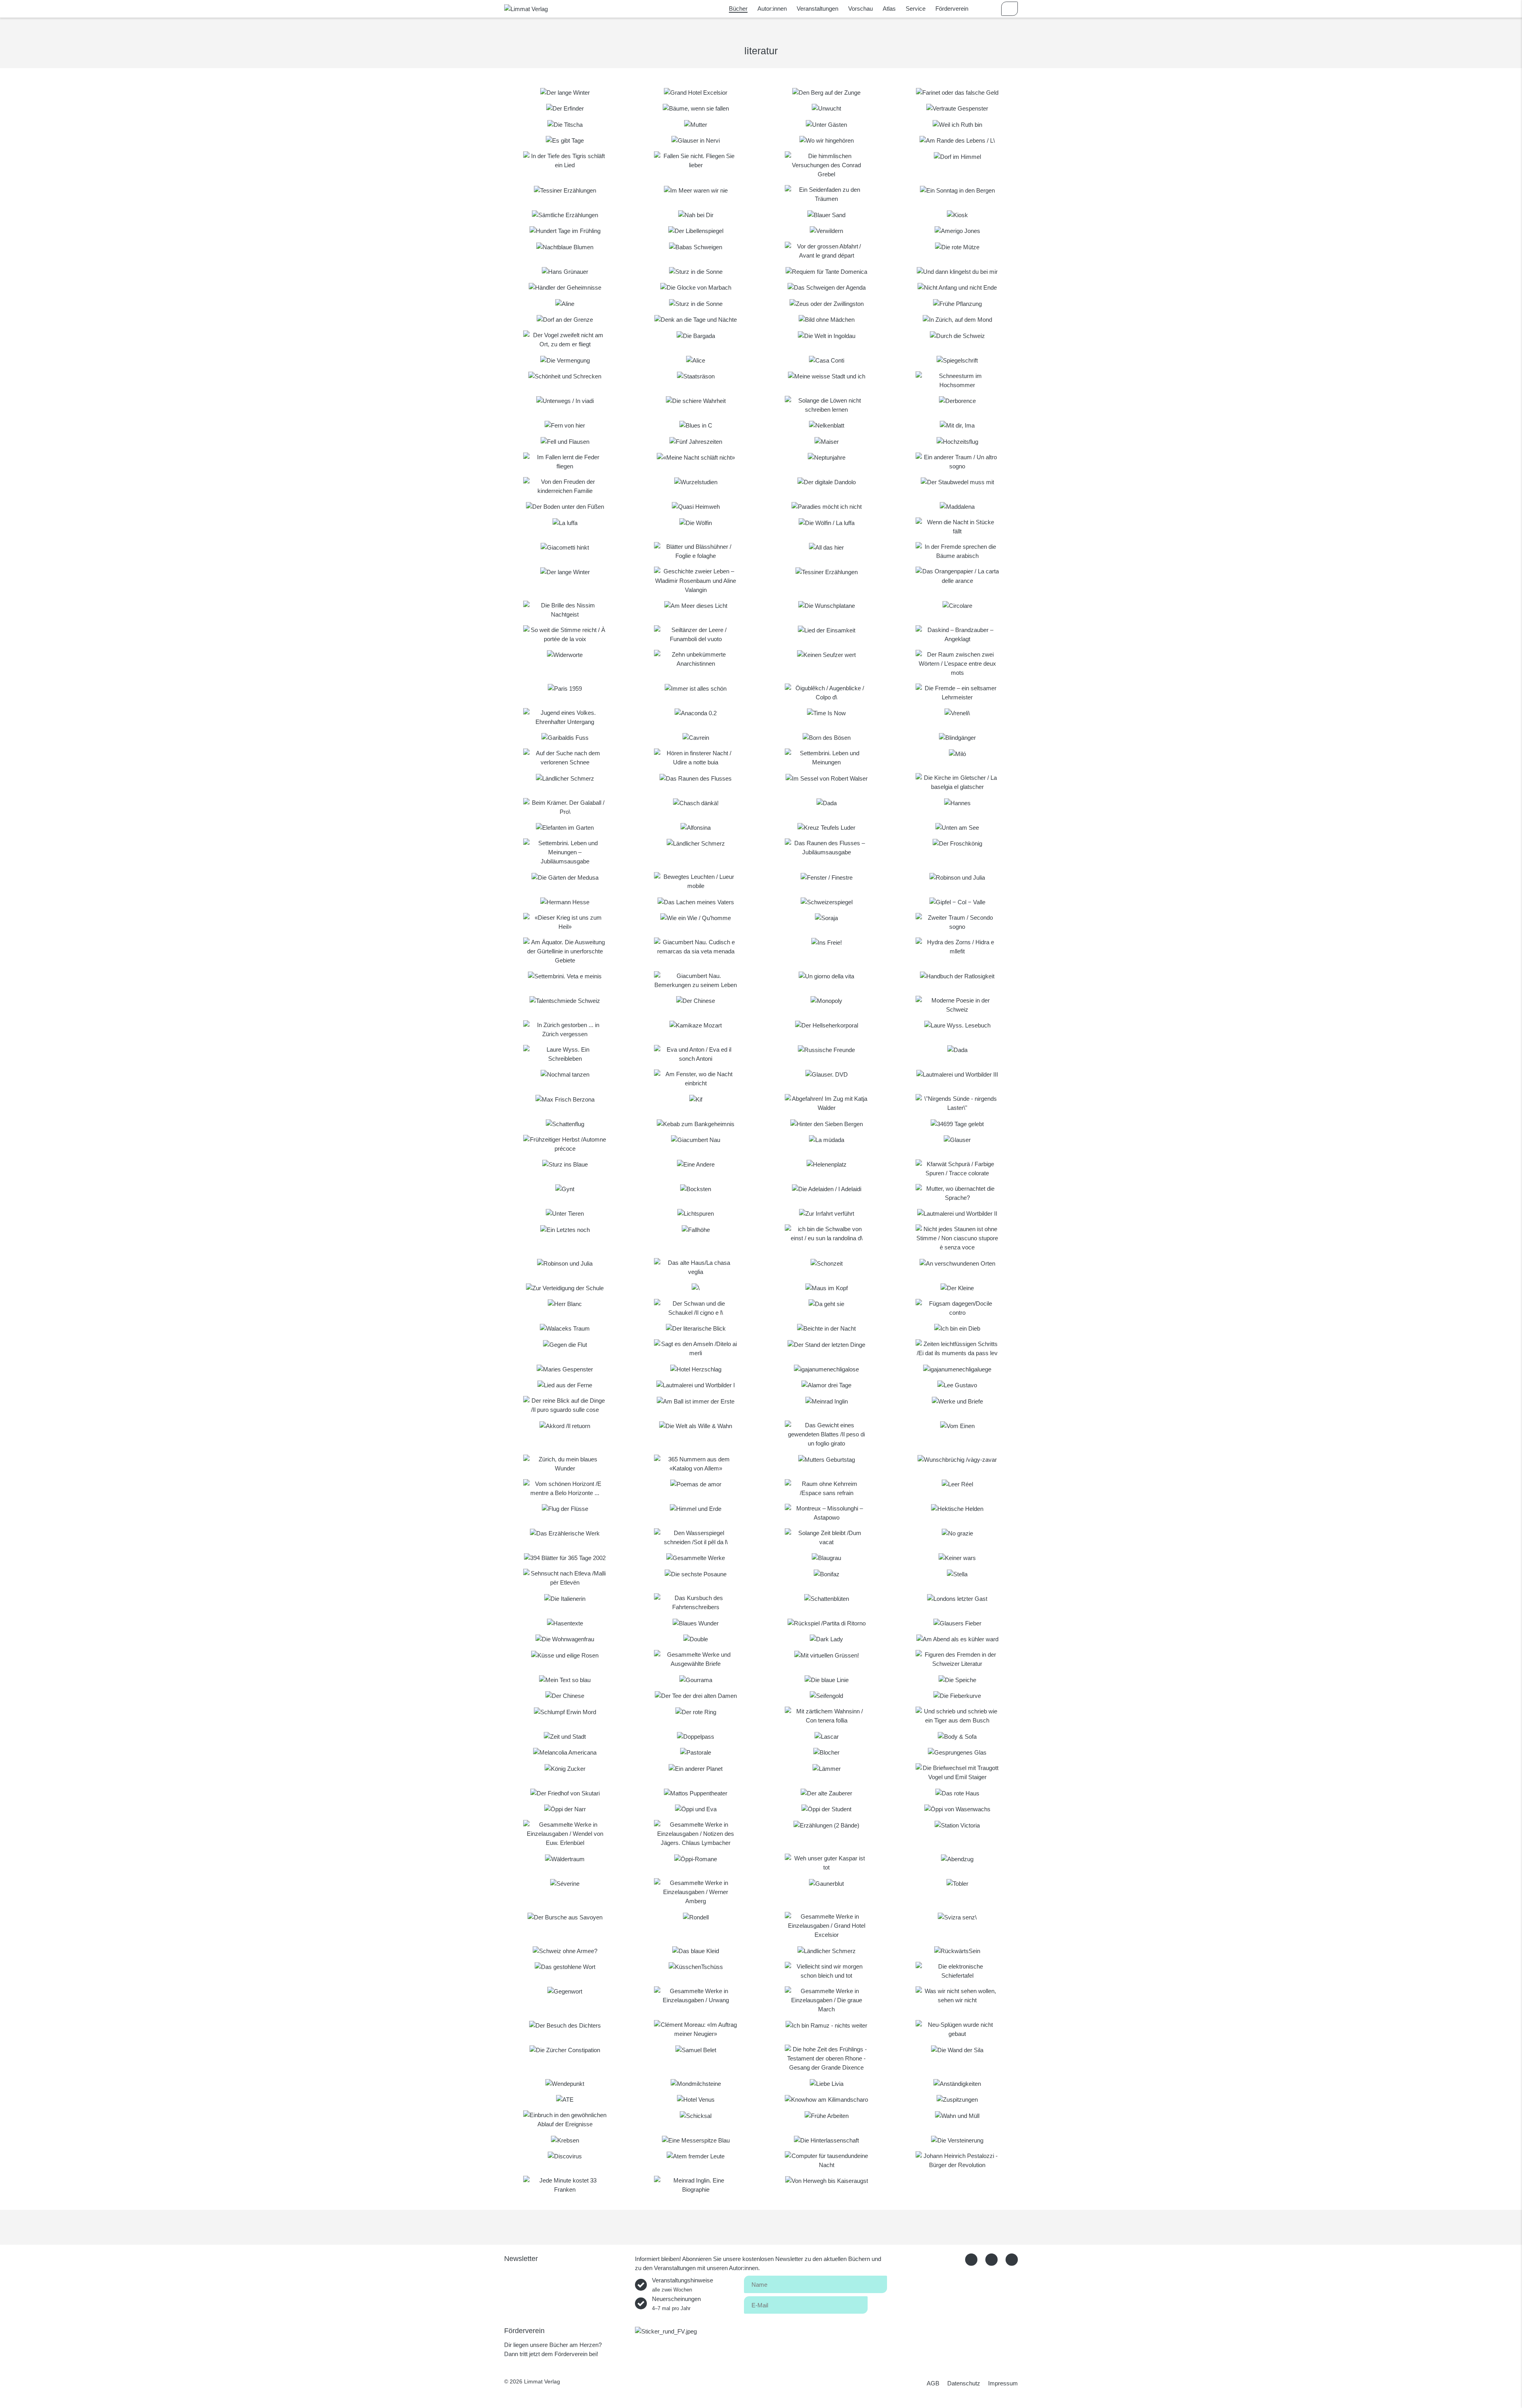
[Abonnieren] (877, 2304)
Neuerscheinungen (676, 2303)
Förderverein (952, 9)
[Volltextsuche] (987, 9)
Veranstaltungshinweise (683, 2285)
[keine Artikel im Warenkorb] (1010, 9)
